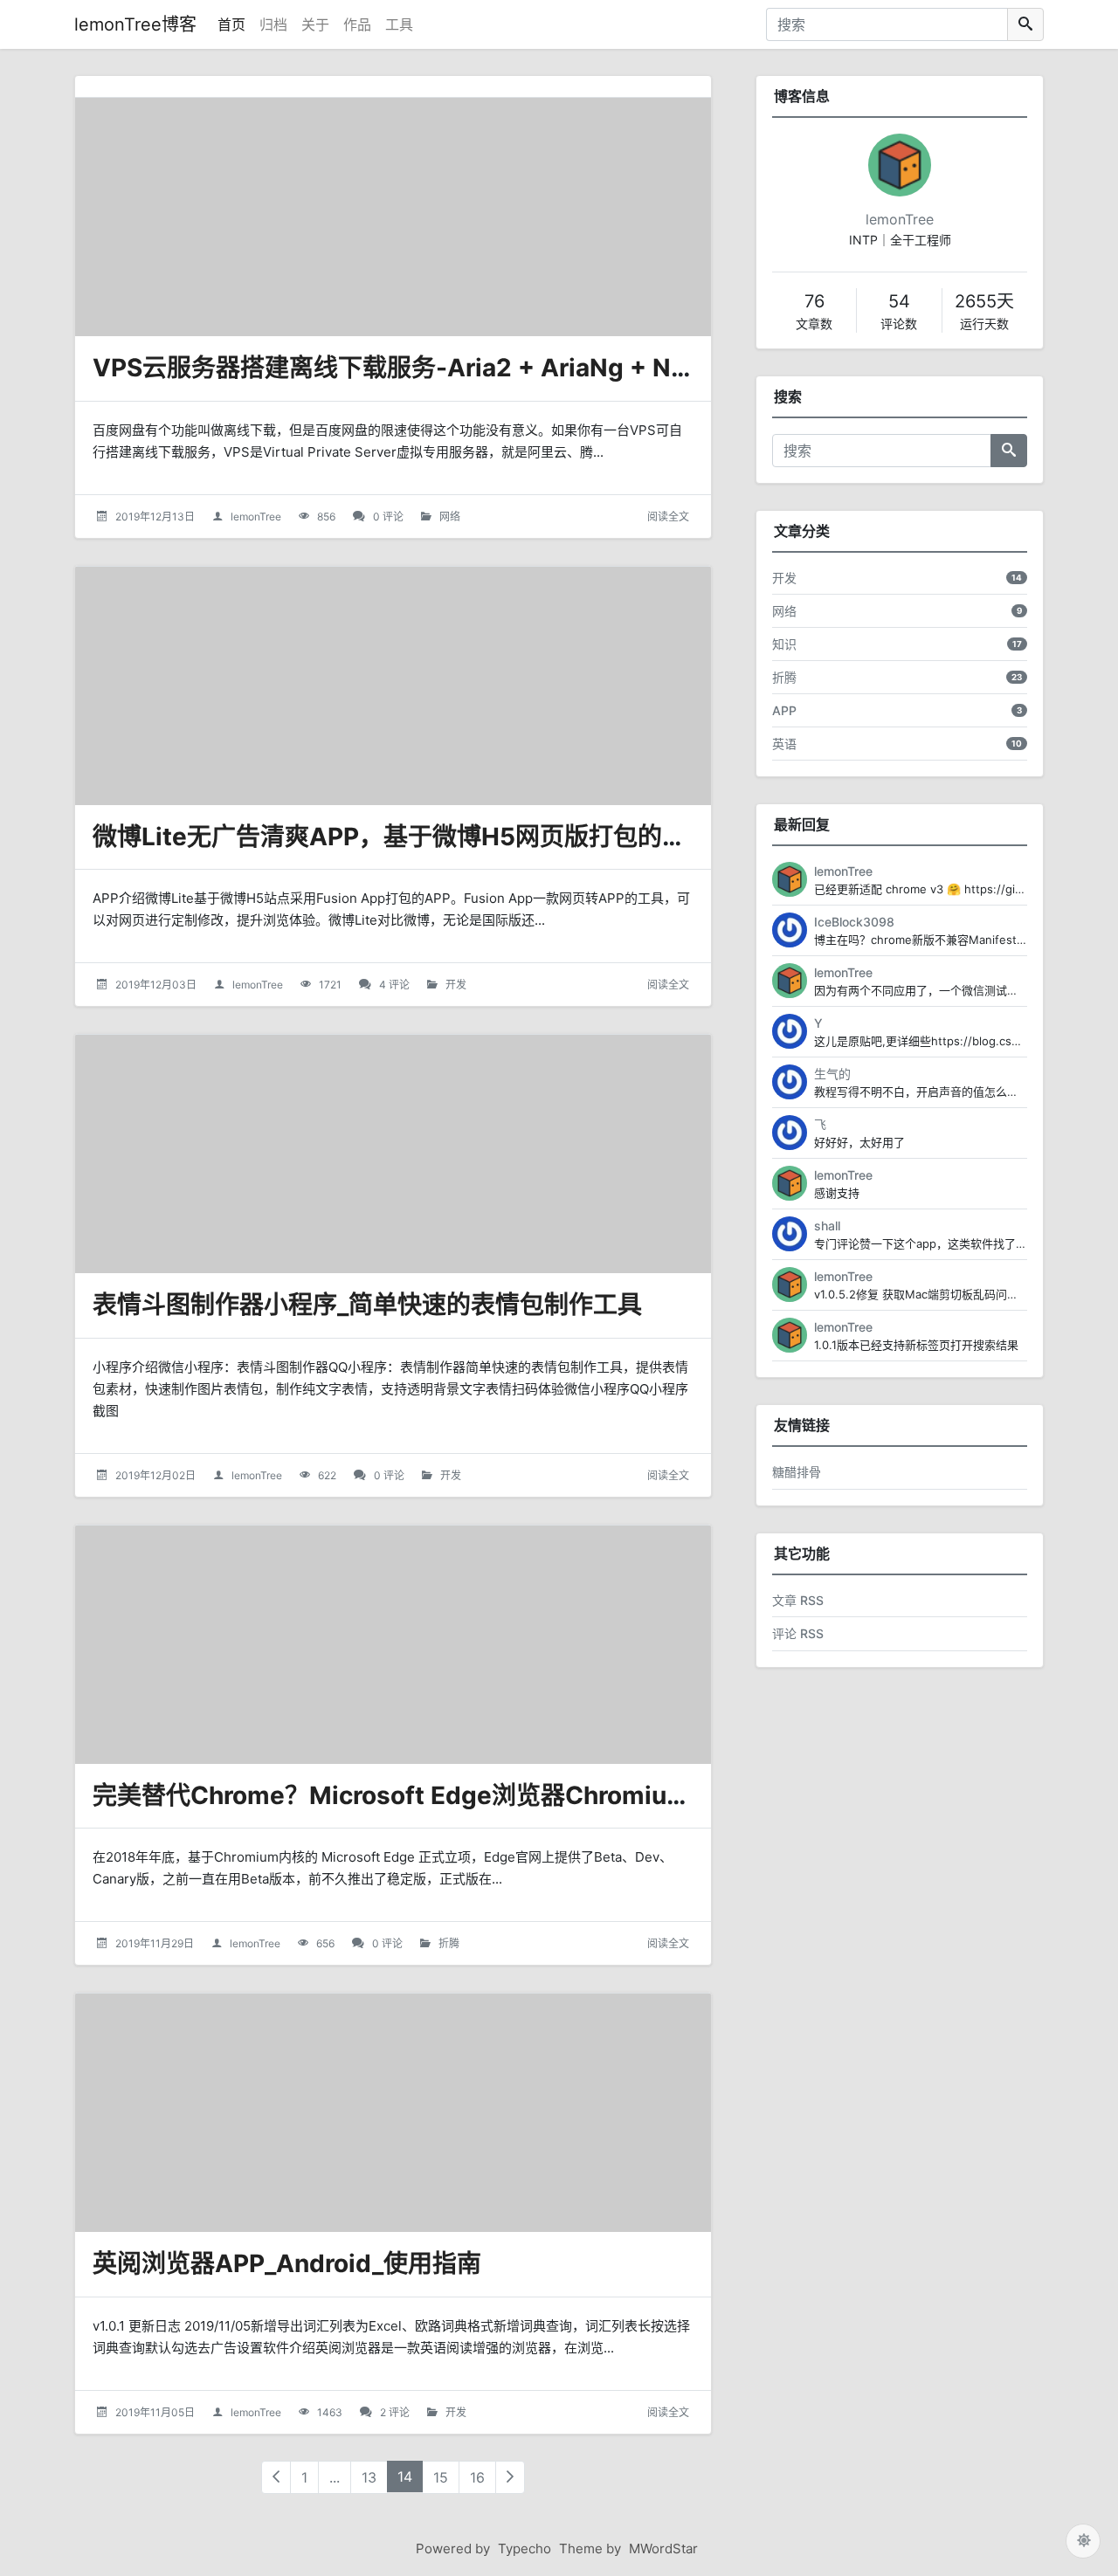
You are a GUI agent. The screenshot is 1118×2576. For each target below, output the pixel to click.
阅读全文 (668, 517)
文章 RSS (798, 1600)
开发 (456, 985)
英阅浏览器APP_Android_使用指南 (287, 2263)
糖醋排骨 (797, 1472)
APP (784, 710)
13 (369, 2477)
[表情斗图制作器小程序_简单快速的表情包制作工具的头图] (393, 1154)
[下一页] (510, 2477)
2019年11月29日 (155, 1943)
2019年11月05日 (155, 2412)
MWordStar (663, 2548)
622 (327, 1475)
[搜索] (1025, 24)
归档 (273, 24)
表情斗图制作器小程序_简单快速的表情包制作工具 (367, 1305)
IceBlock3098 (854, 922)
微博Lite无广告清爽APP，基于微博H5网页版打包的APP (402, 837)
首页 (231, 24)
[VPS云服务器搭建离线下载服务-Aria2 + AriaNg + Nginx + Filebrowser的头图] (393, 217)
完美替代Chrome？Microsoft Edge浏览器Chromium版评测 (428, 1795)
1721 (330, 985)
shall (827, 1226)
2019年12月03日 (156, 985)
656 (325, 1943)
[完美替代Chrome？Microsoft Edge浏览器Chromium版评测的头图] (393, 1645)
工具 (399, 24)
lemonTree (256, 517)
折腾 (449, 1943)
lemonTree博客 (135, 24)
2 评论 (395, 2412)
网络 (450, 517)
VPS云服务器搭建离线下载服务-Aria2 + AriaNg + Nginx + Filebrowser (493, 368)
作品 (357, 24)
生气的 (832, 1074)
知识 (784, 644)
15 (441, 2477)
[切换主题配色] (1083, 2541)
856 (326, 517)
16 (477, 2477)
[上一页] (276, 2477)
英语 (784, 744)
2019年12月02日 (155, 1475)
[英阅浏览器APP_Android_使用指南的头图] (393, 2113)
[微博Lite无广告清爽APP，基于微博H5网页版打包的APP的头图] (393, 686)
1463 (330, 2412)
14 (405, 2476)
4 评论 (394, 985)
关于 (315, 24)
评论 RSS (798, 1633)
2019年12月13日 (155, 517)
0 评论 (388, 517)
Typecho (524, 2548)
